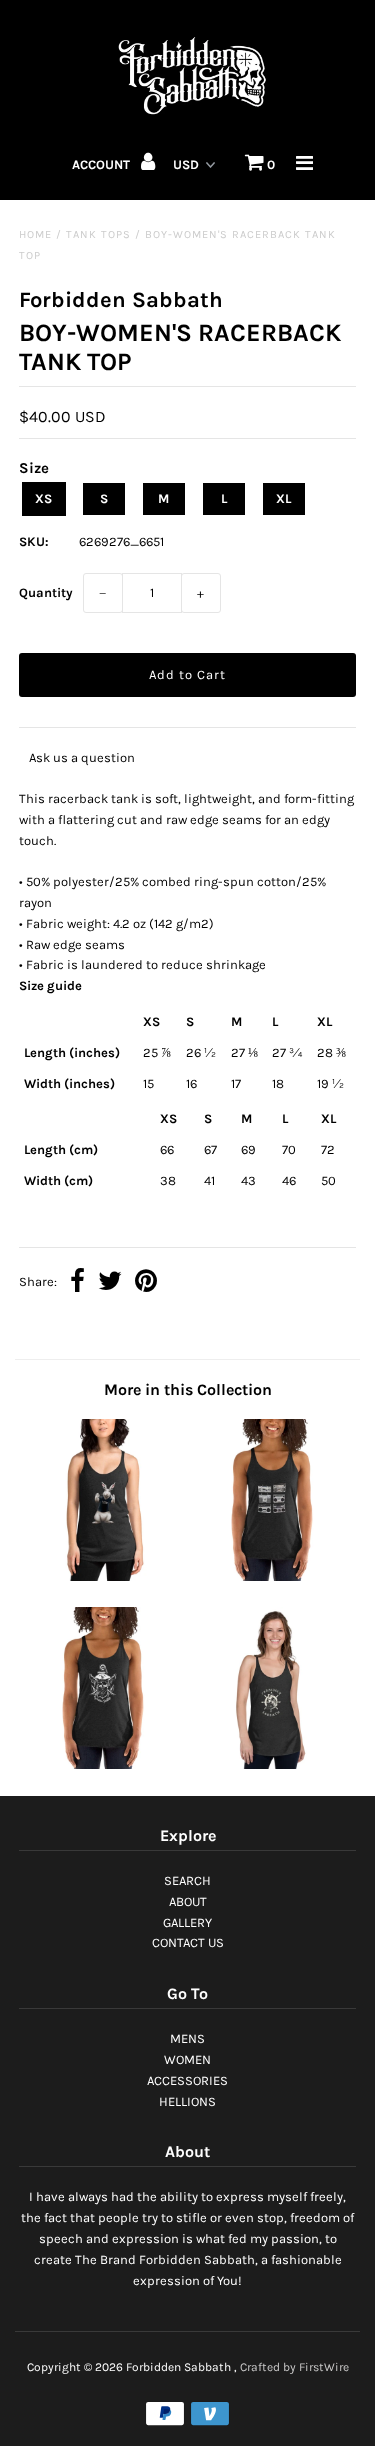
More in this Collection (188, 1389)
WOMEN (187, 2059)
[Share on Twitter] (110, 1283)
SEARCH (187, 1880)
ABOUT (188, 1901)
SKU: (34, 541)
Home (35, 234)
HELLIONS (187, 2101)
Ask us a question (82, 757)
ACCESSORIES (187, 2080)
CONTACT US (188, 1942)
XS (43, 498)
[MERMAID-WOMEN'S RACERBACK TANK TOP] (272, 1764)
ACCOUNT (102, 164)
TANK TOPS (98, 234)
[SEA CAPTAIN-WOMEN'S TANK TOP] (103, 1764)
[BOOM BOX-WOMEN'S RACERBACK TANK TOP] (272, 1576)
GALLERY (187, 1922)
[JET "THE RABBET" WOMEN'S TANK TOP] (103, 1576)
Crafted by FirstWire (294, 2367)
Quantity (46, 592)
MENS (187, 2038)
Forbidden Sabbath (178, 2367)
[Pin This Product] (146, 1283)
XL (283, 498)
